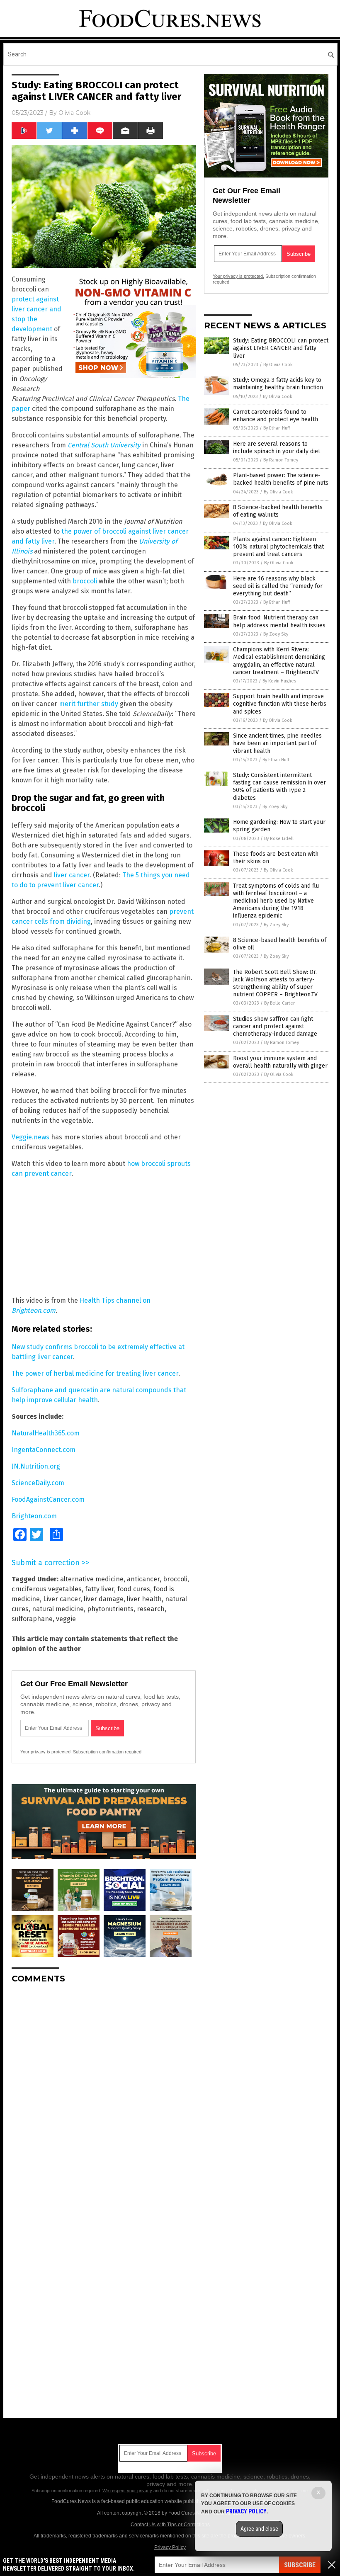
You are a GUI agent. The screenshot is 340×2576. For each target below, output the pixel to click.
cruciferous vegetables (47, 1589)
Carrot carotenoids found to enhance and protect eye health (276, 416)
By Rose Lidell (279, 839)
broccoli (85, 581)
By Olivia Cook (278, 365)
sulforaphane (32, 1619)
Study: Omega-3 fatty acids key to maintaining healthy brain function (278, 384)
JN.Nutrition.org (36, 1466)
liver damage (104, 1599)
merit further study (89, 704)
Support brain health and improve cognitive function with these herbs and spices (280, 704)
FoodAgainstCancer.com (48, 1499)
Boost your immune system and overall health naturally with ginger (280, 1062)
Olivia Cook (74, 113)
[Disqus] (104, 2094)
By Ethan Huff (277, 428)
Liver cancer (62, 1599)
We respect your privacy (127, 2491)
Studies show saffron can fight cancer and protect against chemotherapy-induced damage (275, 1026)
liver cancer (72, 875)
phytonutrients (110, 1609)
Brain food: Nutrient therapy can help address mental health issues (279, 621)
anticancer (143, 1579)
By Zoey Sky (276, 634)
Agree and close (259, 2529)
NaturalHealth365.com (46, 1433)
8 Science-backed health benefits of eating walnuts (278, 511)
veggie (66, 1619)
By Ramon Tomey (281, 460)
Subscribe (300, 2565)
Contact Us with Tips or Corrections (170, 2525)
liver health (144, 1599)
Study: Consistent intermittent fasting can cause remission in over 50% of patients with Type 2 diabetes (279, 787)
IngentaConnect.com (44, 1450)
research (151, 1609)
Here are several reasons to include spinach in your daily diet (277, 448)
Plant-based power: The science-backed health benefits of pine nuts (281, 479)
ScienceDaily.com (38, 1483)
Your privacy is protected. (46, 1752)
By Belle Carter (279, 1003)
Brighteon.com (34, 1516)
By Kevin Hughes (279, 681)
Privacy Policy (170, 2547)
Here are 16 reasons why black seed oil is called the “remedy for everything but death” (278, 586)
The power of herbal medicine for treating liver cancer (95, 1373)
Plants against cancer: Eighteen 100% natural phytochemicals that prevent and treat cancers (278, 547)
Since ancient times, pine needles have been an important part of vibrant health (277, 743)
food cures (134, 1589)
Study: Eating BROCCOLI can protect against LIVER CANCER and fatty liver (281, 348)
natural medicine (58, 1609)
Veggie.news (30, 1137)
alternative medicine (92, 1579)
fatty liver (100, 1589)
